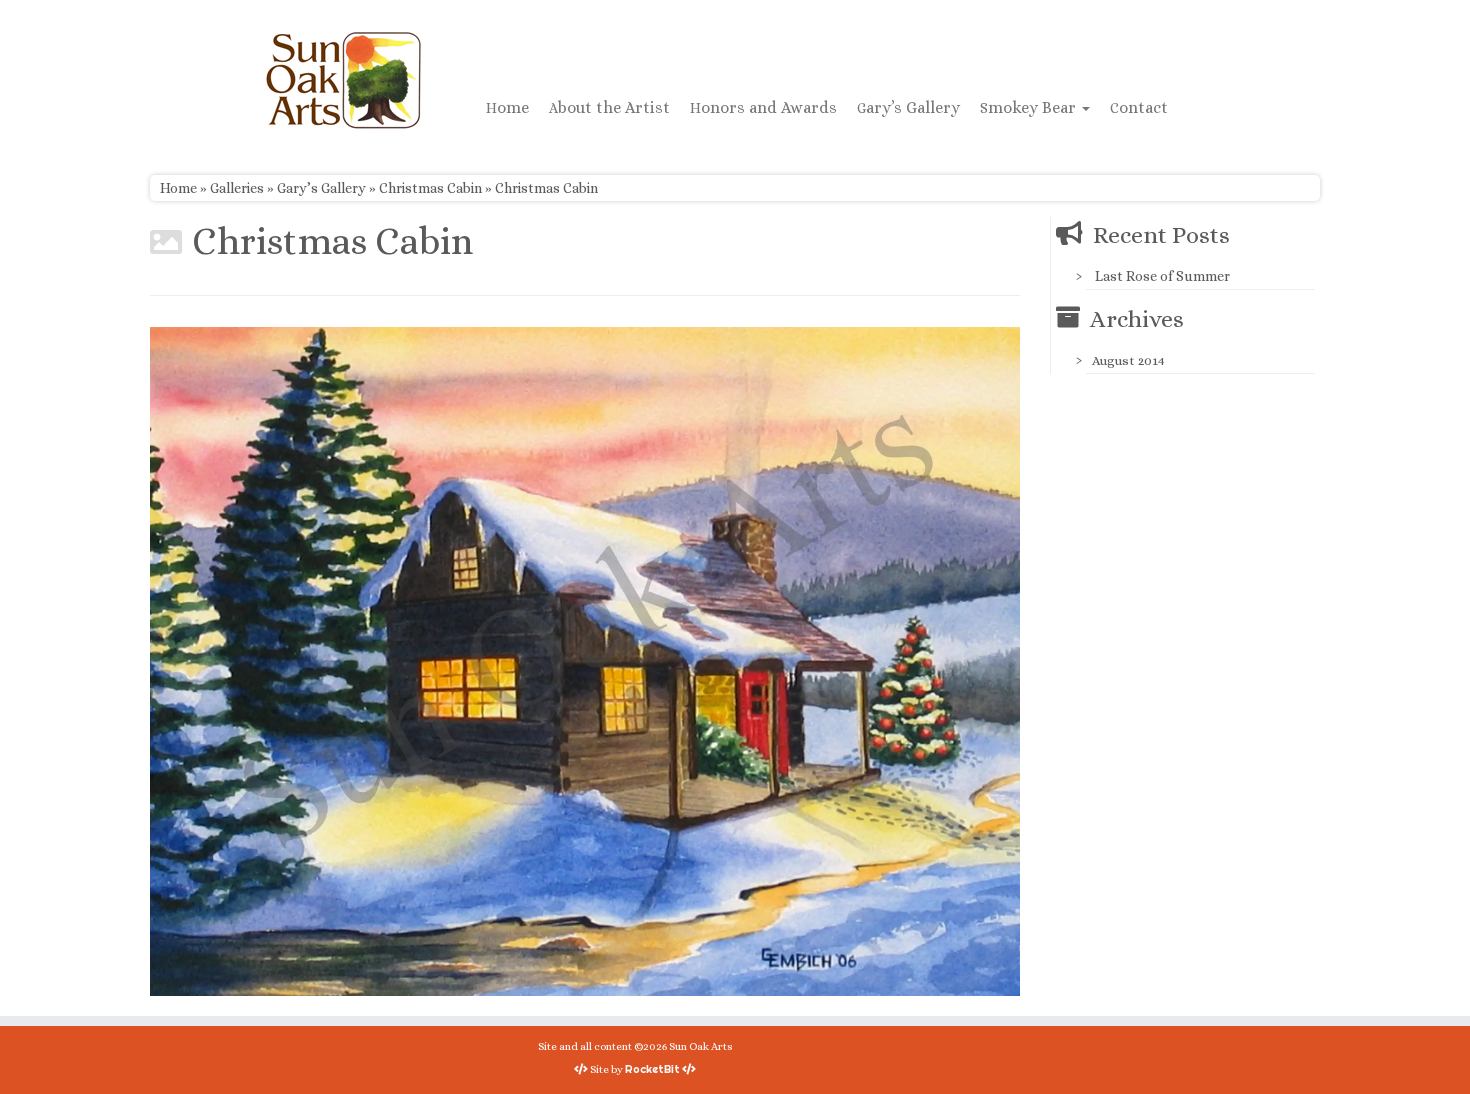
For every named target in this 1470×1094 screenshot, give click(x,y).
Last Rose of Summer (1162, 276)
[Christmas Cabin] (585, 660)
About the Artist (609, 107)
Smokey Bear (1030, 107)
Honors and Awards (763, 107)
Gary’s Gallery (908, 107)
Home (507, 107)
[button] (585, 661)
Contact (1139, 107)
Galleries (237, 188)
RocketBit (652, 1069)
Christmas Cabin (430, 188)
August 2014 (1128, 360)
